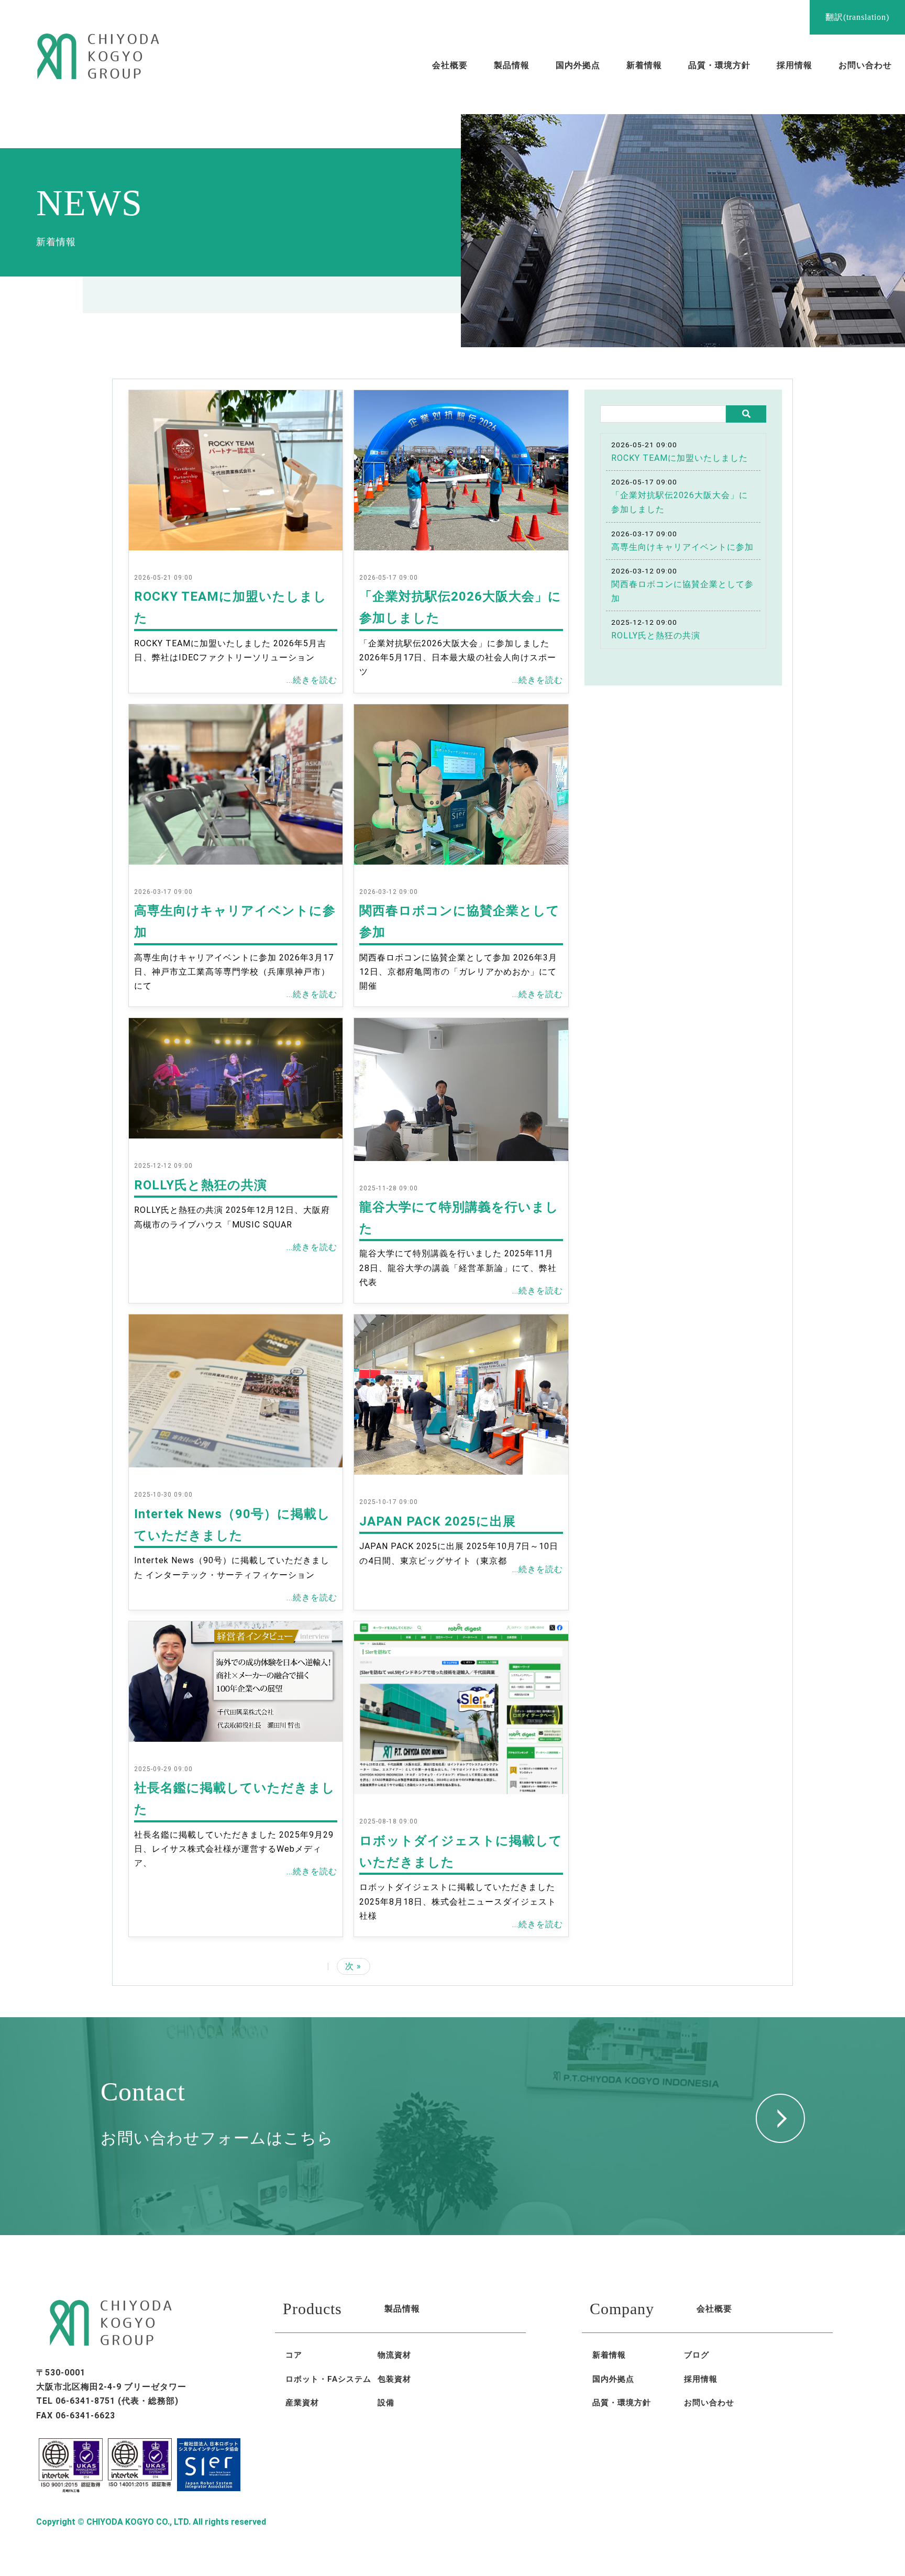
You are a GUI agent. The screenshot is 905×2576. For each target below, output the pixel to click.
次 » (353, 1966)
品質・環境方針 (622, 2403)
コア (294, 2355)
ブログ (697, 2355)
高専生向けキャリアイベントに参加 (682, 547)
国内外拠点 (613, 2379)
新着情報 (609, 2355)
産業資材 (302, 2403)
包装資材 (394, 2379)
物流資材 (394, 2355)
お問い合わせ (709, 2403)
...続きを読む (312, 680)
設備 (386, 2403)
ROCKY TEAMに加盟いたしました (680, 458)
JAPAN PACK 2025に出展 (438, 1521)
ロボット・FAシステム (328, 2379)
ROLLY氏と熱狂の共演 (201, 1185)
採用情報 (701, 2379)
